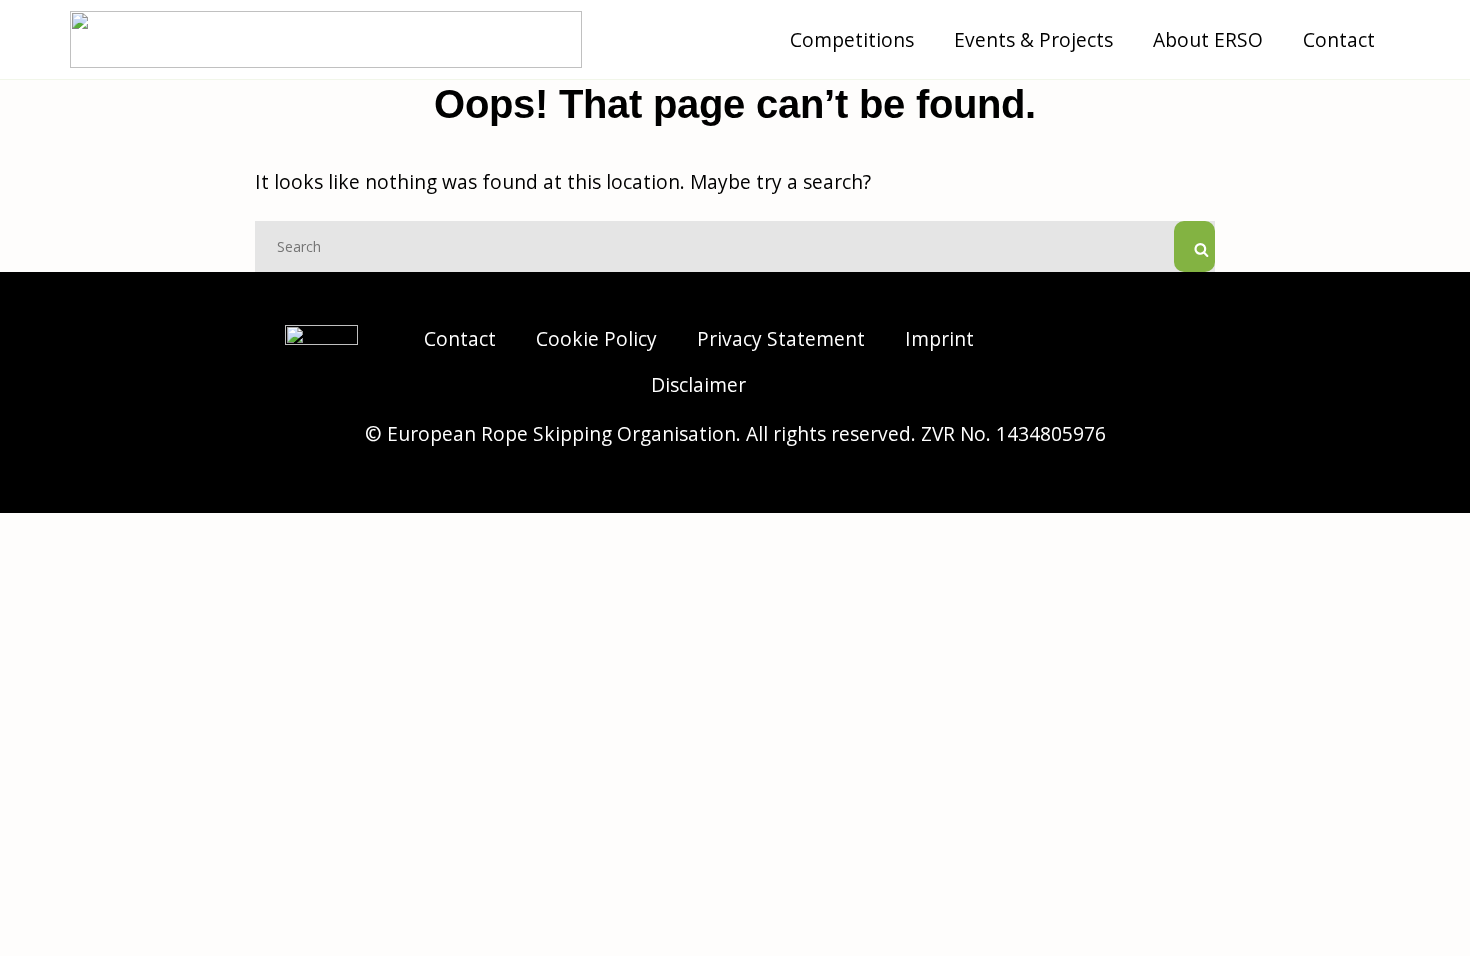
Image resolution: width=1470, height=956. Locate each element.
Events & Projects (1033, 39)
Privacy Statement (781, 338)
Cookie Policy (596, 338)
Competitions (852, 39)
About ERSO (1208, 39)
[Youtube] (1160, 387)
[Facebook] (1160, 337)
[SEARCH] (1194, 246)
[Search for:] (735, 244)
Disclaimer (698, 384)
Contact (1339, 39)
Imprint (939, 338)
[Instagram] (1105, 337)
